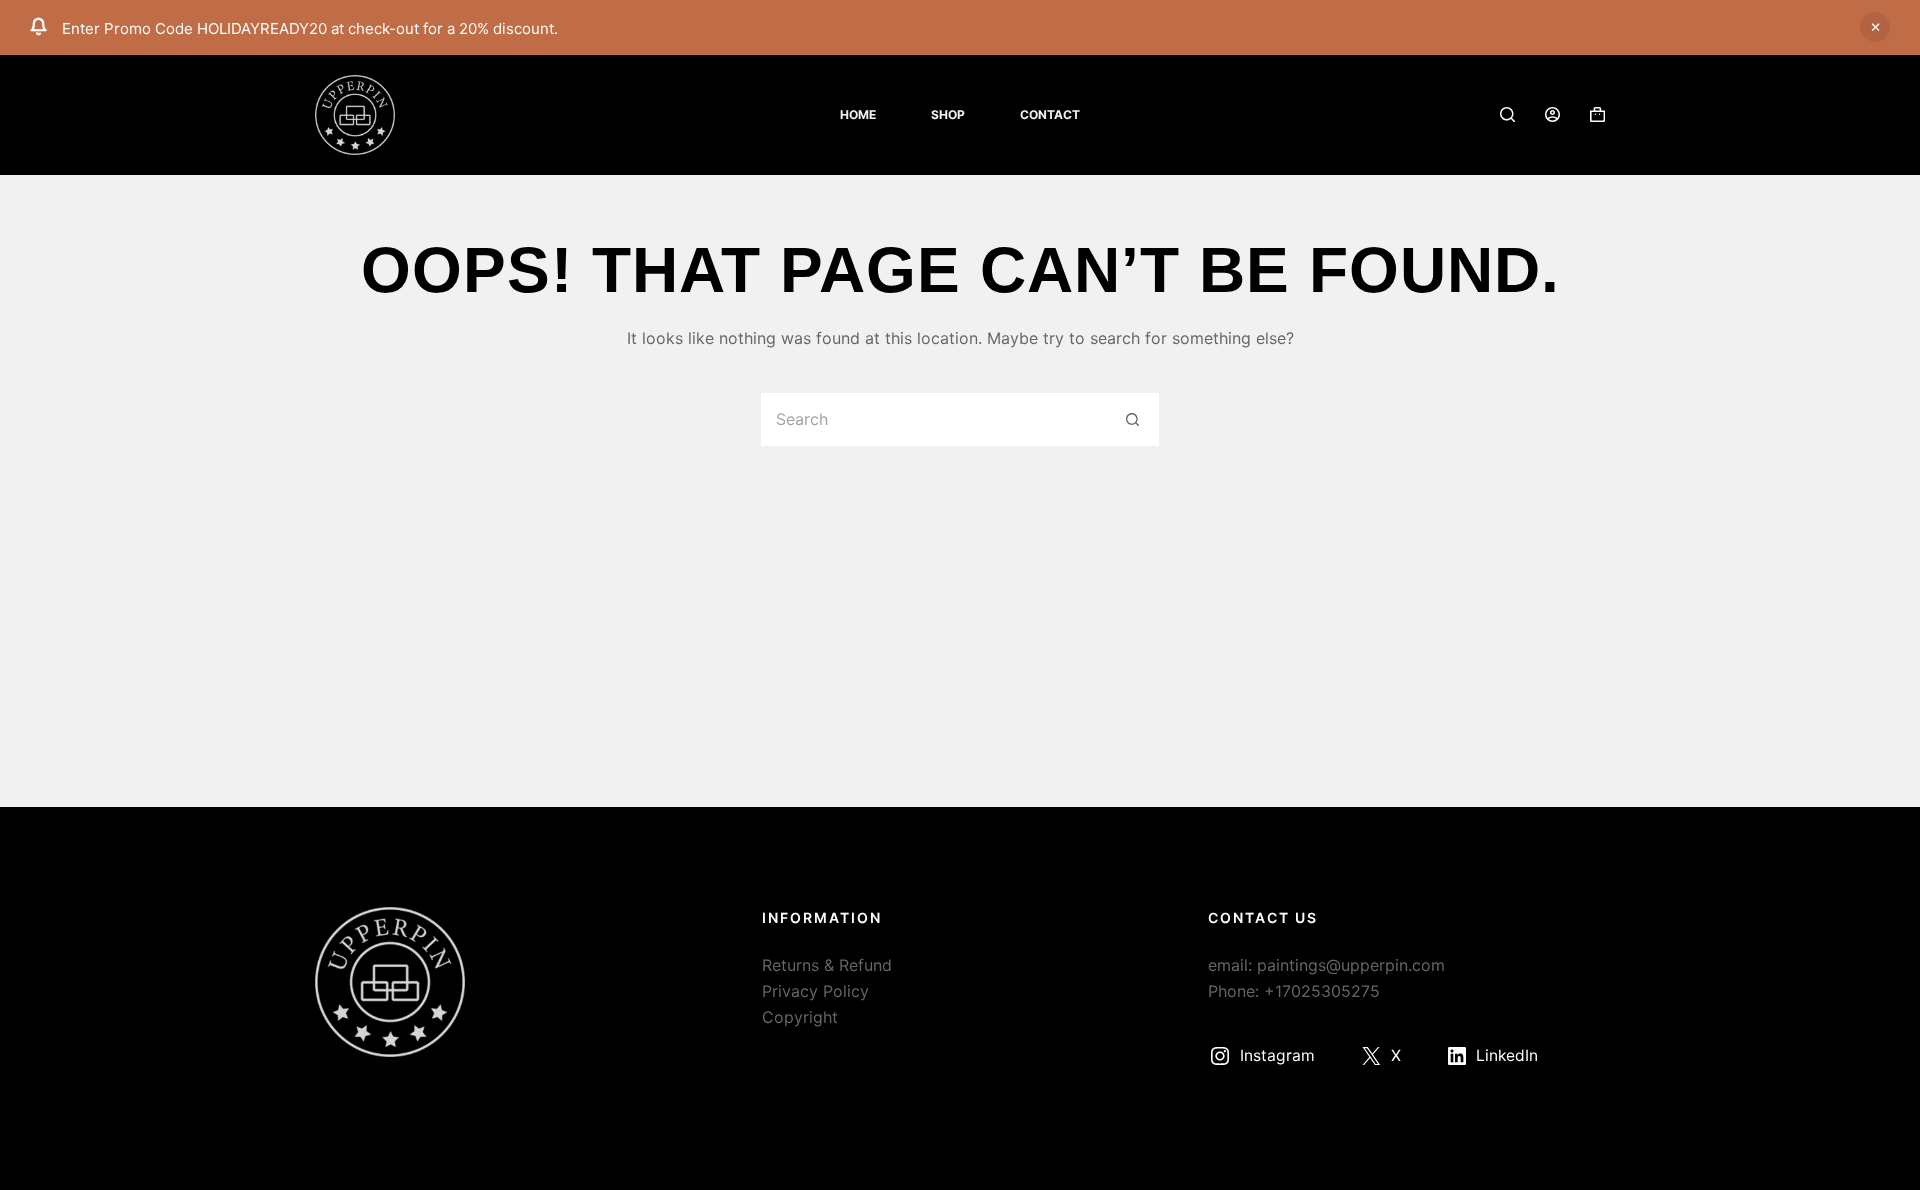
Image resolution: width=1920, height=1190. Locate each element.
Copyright (800, 1017)
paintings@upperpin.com (1351, 965)
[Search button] (1132, 419)
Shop (948, 114)
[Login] (1552, 114)
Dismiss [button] (1875, 27)
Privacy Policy (815, 991)
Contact (1050, 114)
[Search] (1507, 114)
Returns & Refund (827, 965)
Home (858, 114)
